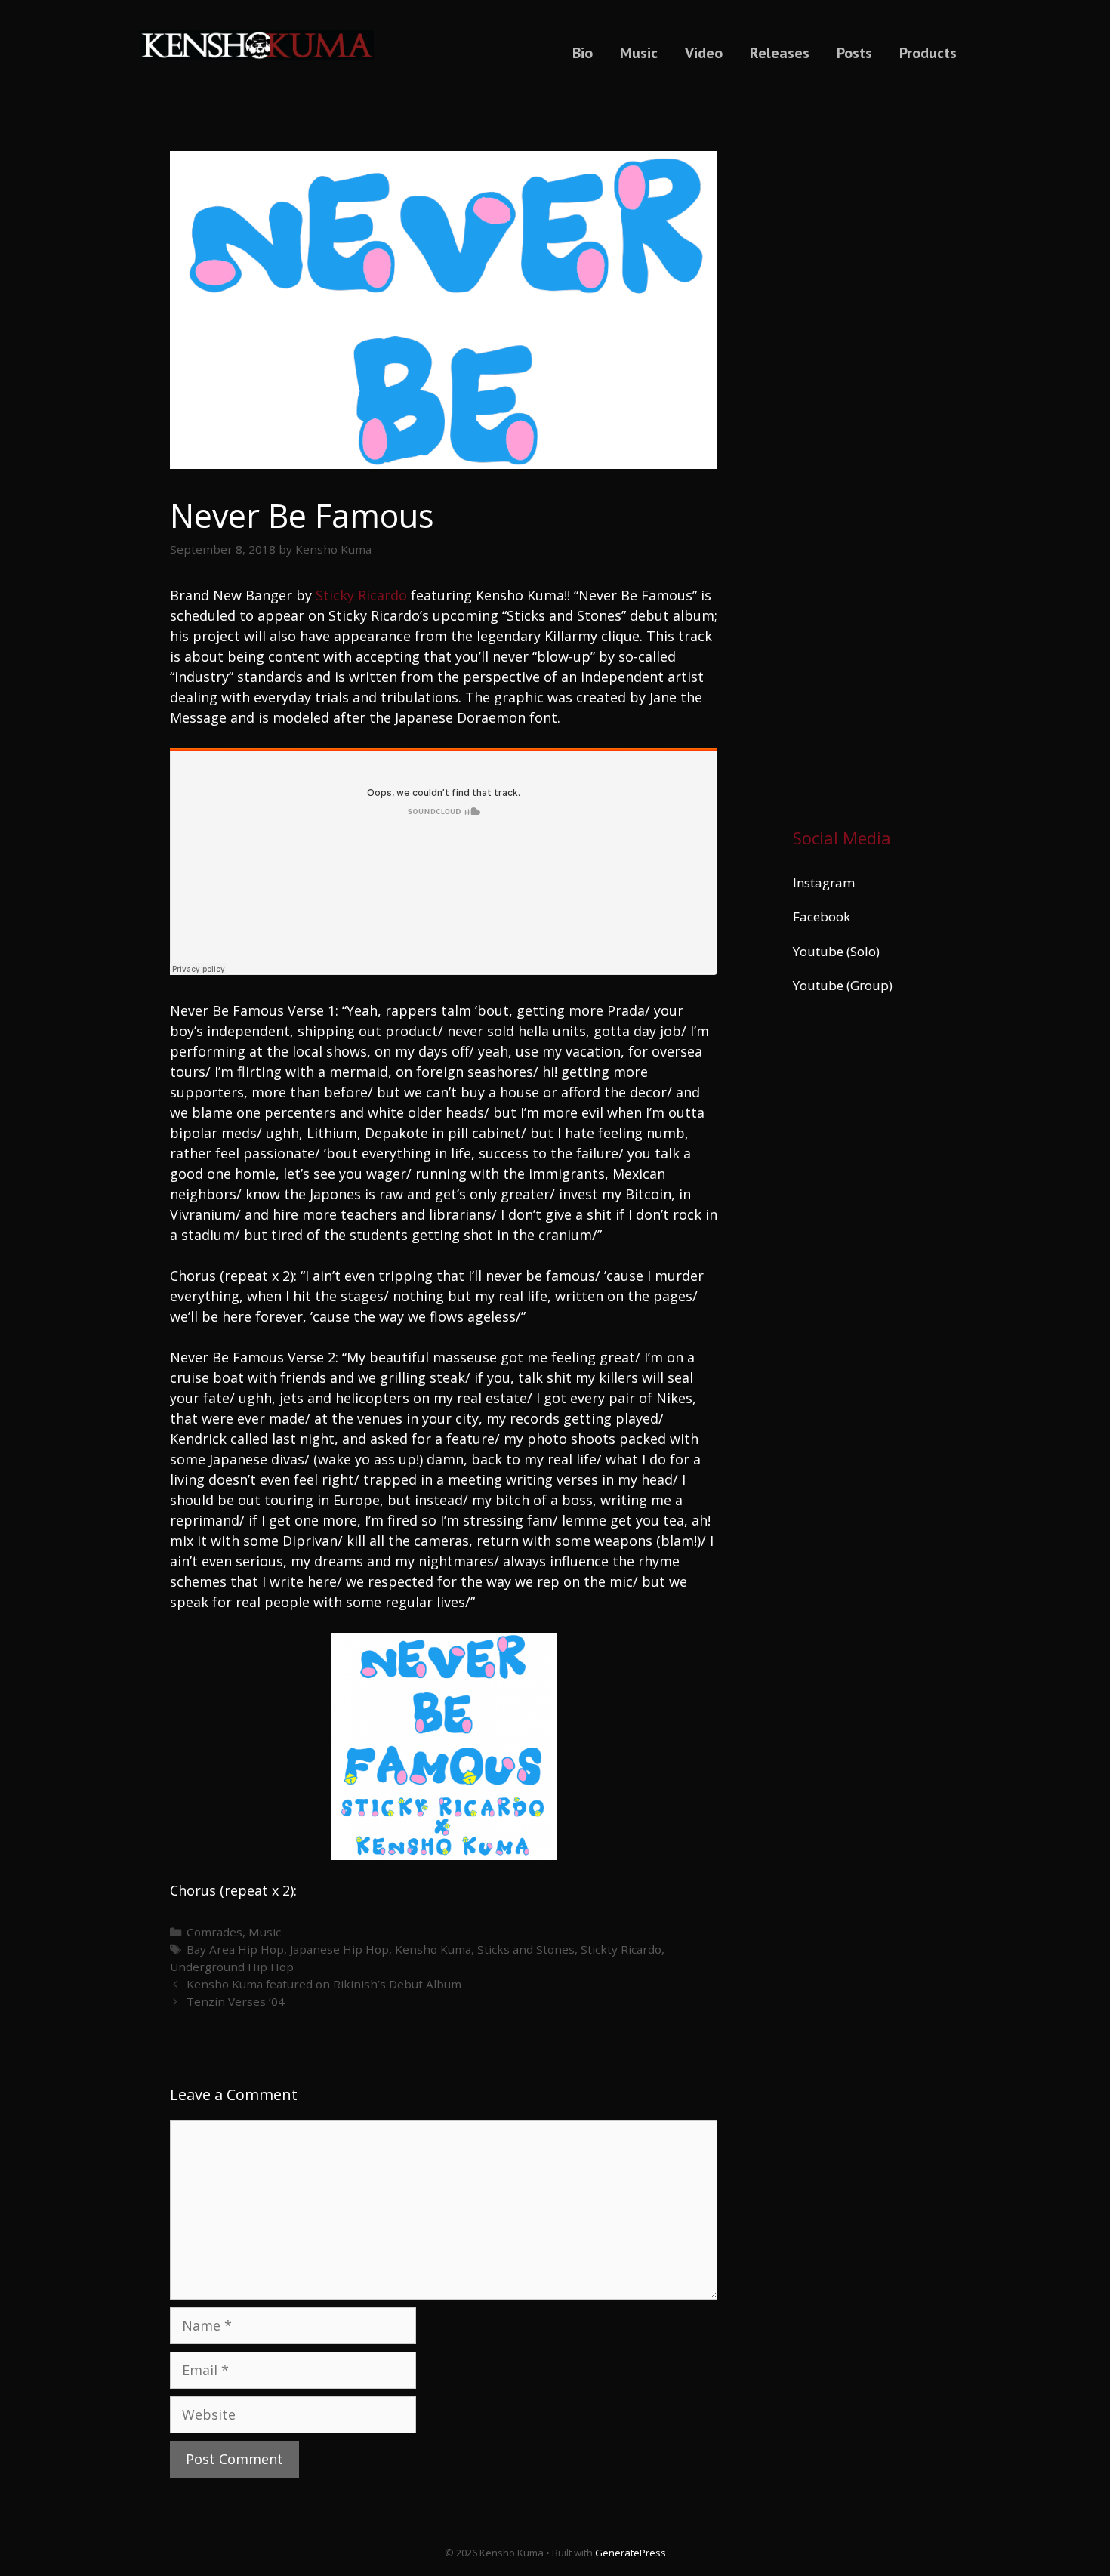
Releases (780, 53)
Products (928, 53)
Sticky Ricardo (361, 595)
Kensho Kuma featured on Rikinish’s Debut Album (324, 1984)
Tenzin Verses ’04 (236, 2001)
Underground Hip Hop (232, 1967)
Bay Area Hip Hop (235, 1949)
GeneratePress (631, 2553)
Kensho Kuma (433, 1949)
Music (639, 53)
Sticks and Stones (526, 1949)
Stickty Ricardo (621, 1949)
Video (704, 53)
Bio (583, 53)
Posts (854, 53)
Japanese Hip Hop (339, 1949)
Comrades (214, 1932)
